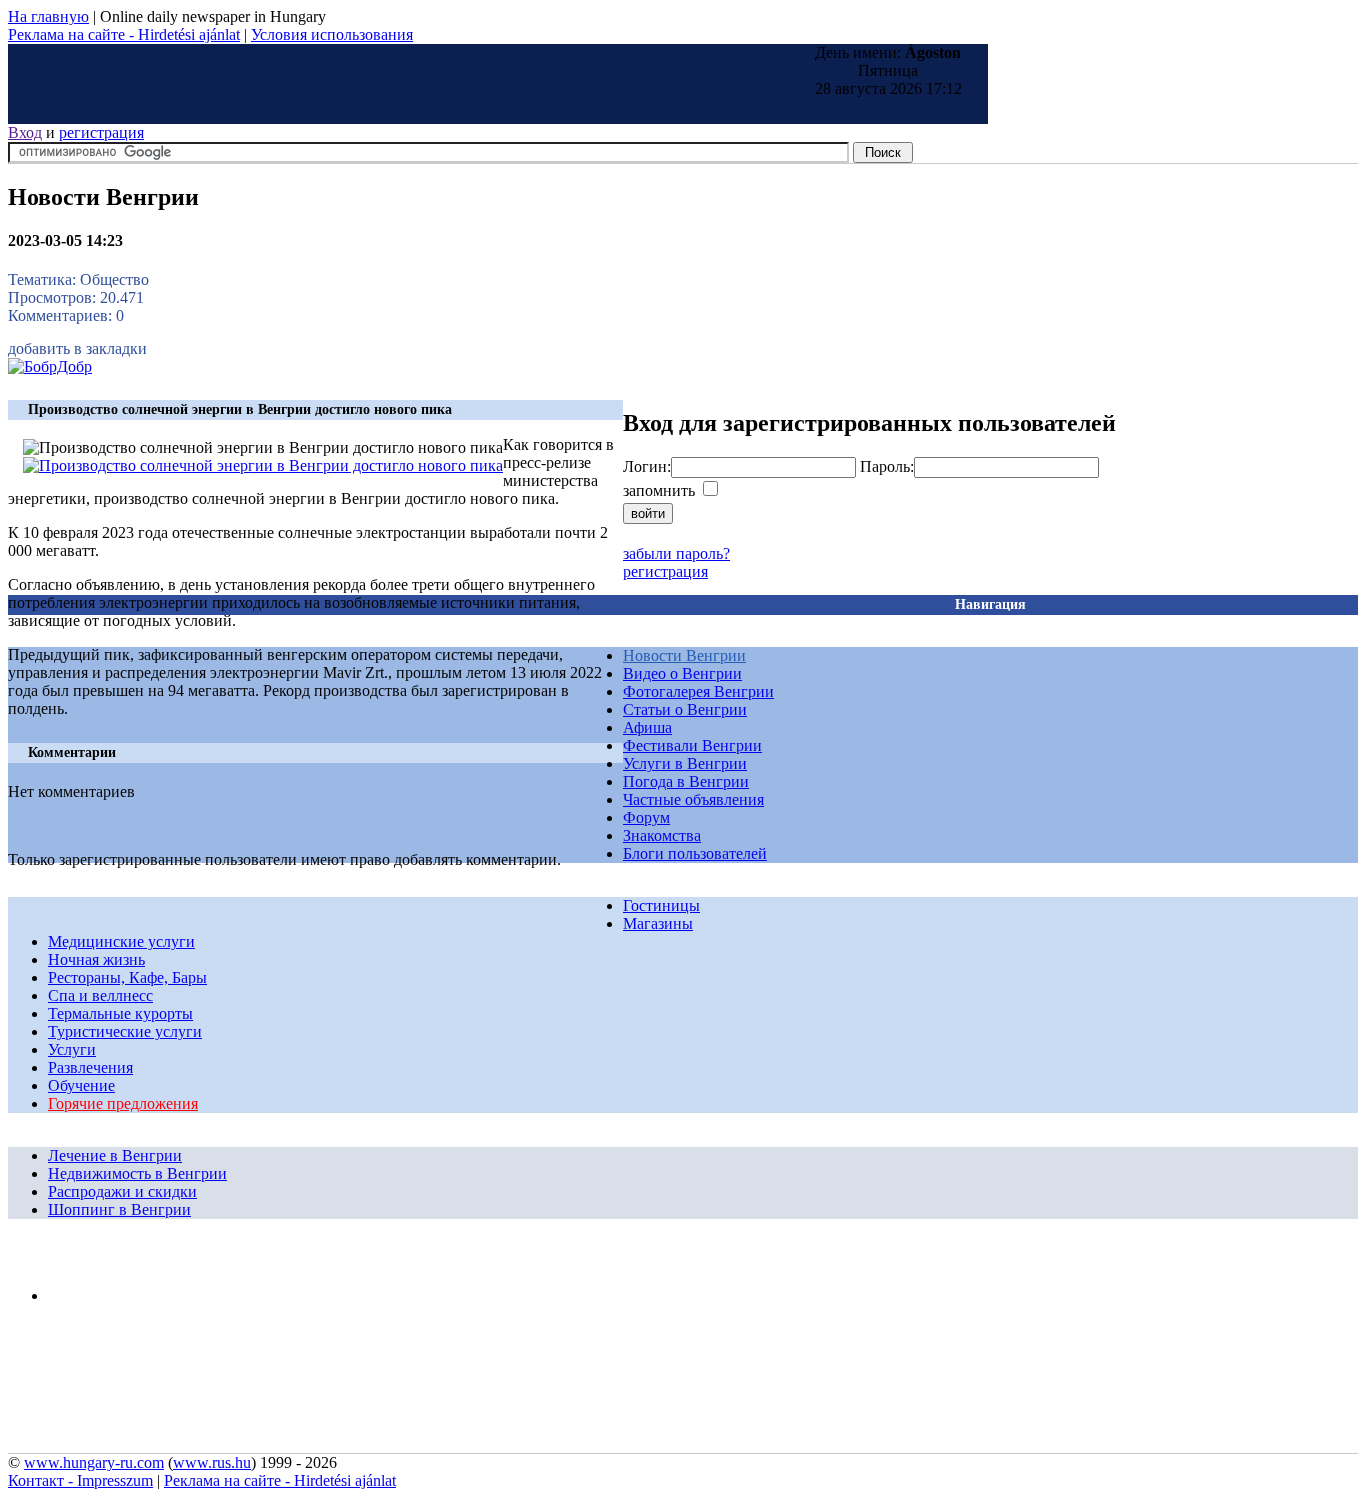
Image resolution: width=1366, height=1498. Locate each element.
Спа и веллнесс (100, 995)
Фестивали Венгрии (692, 745)
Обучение (81, 1085)
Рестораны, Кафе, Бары (127, 977)
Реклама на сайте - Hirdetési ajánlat (124, 34)
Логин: (647, 466)
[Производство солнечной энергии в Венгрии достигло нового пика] (263, 465)
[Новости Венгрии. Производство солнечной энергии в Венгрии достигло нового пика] (50, 366)
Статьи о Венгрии (685, 709)
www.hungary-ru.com (94, 1462)
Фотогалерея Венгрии (698, 691)
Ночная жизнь (96, 959)
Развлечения (90, 1067)
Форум (646, 817)
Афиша (647, 727)
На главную (48, 16)
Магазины (658, 923)
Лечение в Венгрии (115, 1155)
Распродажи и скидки (122, 1191)
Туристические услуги (125, 1031)
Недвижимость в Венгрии (137, 1173)
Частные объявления (693, 799)
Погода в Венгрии (686, 781)
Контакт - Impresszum (80, 1480)
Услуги (72, 1049)
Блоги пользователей (695, 853)
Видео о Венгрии (682, 673)
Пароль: (887, 466)
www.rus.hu (212, 1462)
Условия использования (332, 34)
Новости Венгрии (684, 655)
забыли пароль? (676, 553)
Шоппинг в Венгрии (119, 1209)
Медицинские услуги (121, 941)
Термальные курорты (120, 1013)
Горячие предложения (123, 1103)
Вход (25, 132)
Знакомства (662, 835)
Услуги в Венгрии (685, 763)
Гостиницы (661, 905)
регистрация (101, 132)
